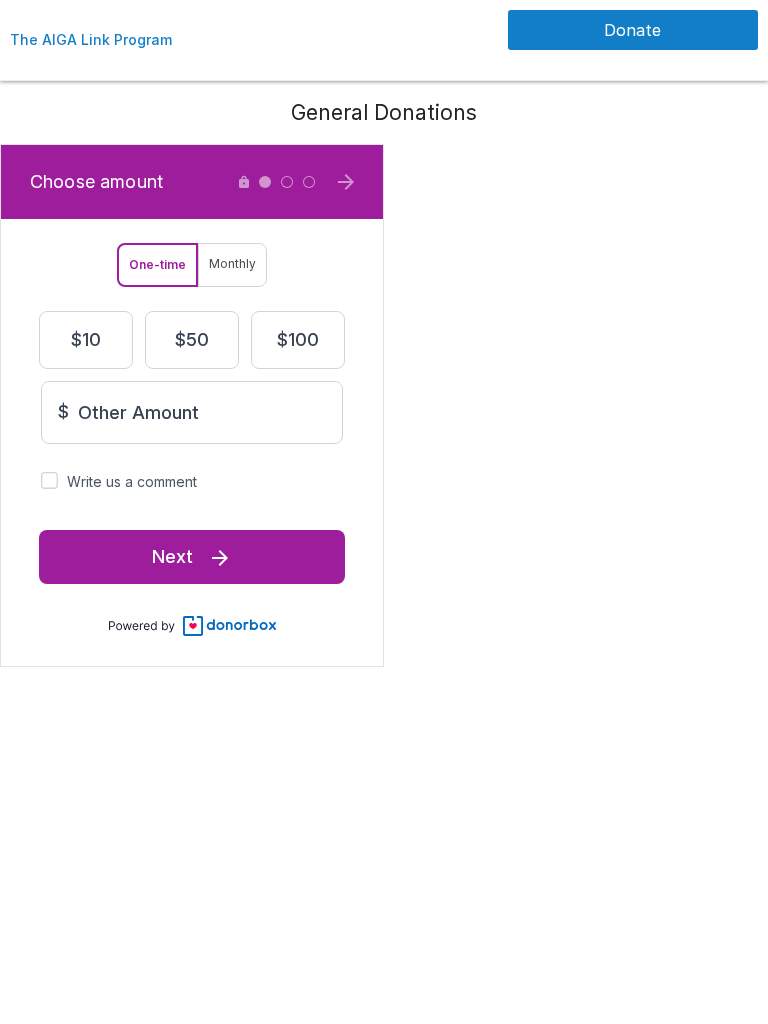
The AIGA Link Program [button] (91, 39)
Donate (632, 30)
